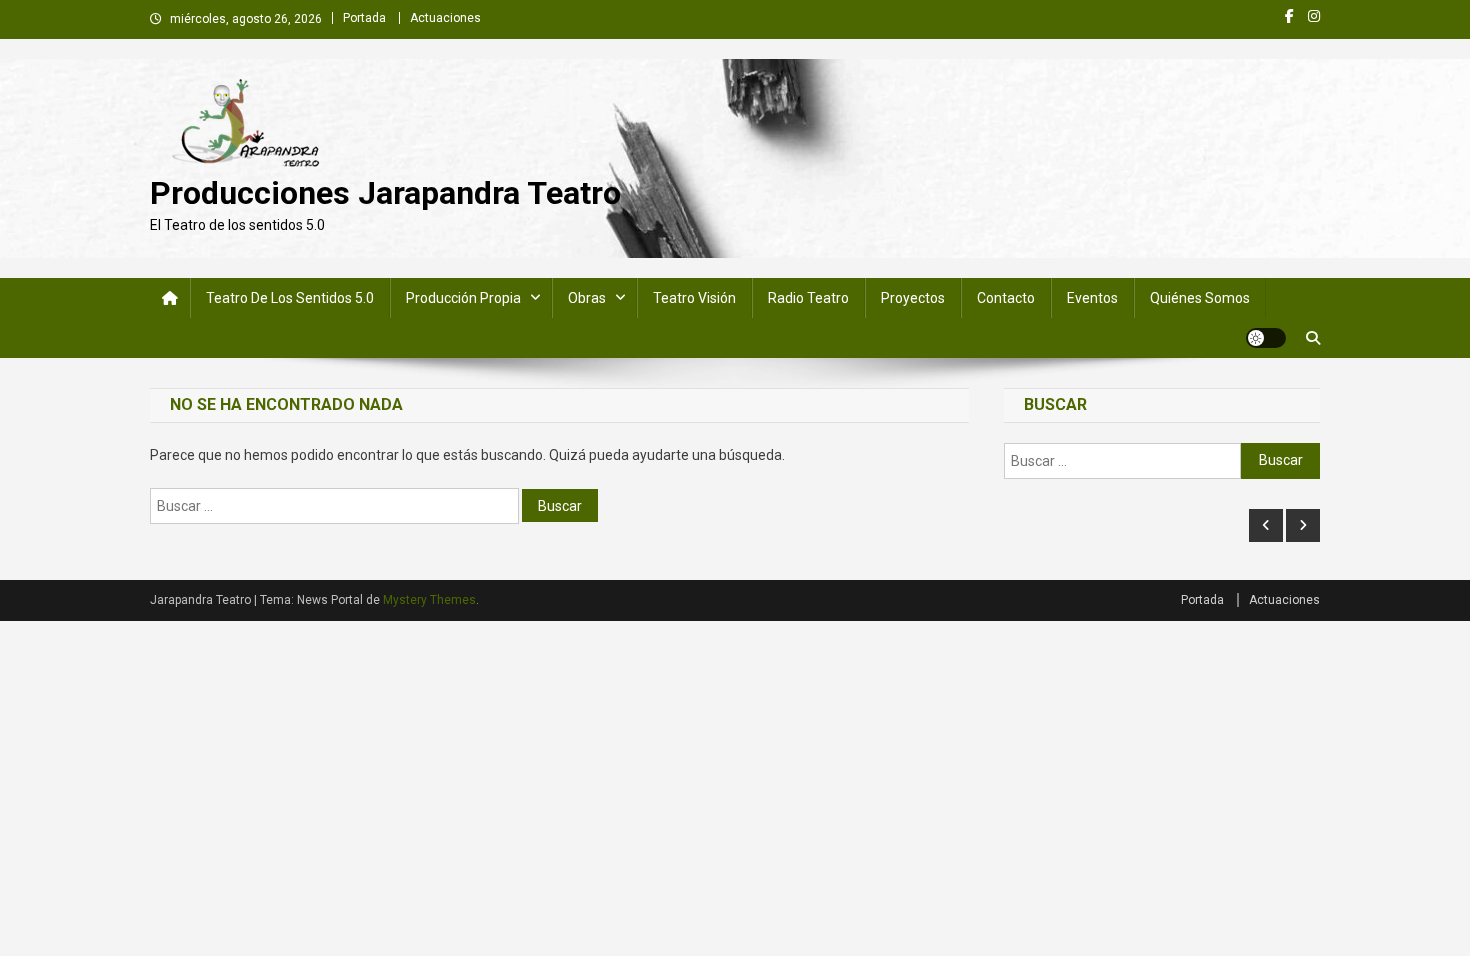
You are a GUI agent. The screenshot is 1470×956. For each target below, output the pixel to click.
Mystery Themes (429, 600)
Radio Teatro (808, 298)
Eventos (1092, 298)
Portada (364, 18)
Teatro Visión (694, 298)
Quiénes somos (1200, 298)
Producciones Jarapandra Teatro (385, 193)
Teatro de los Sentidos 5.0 (290, 298)
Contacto (1006, 298)
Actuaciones (445, 18)
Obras (587, 298)
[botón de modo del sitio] (1266, 338)
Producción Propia (463, 298)
